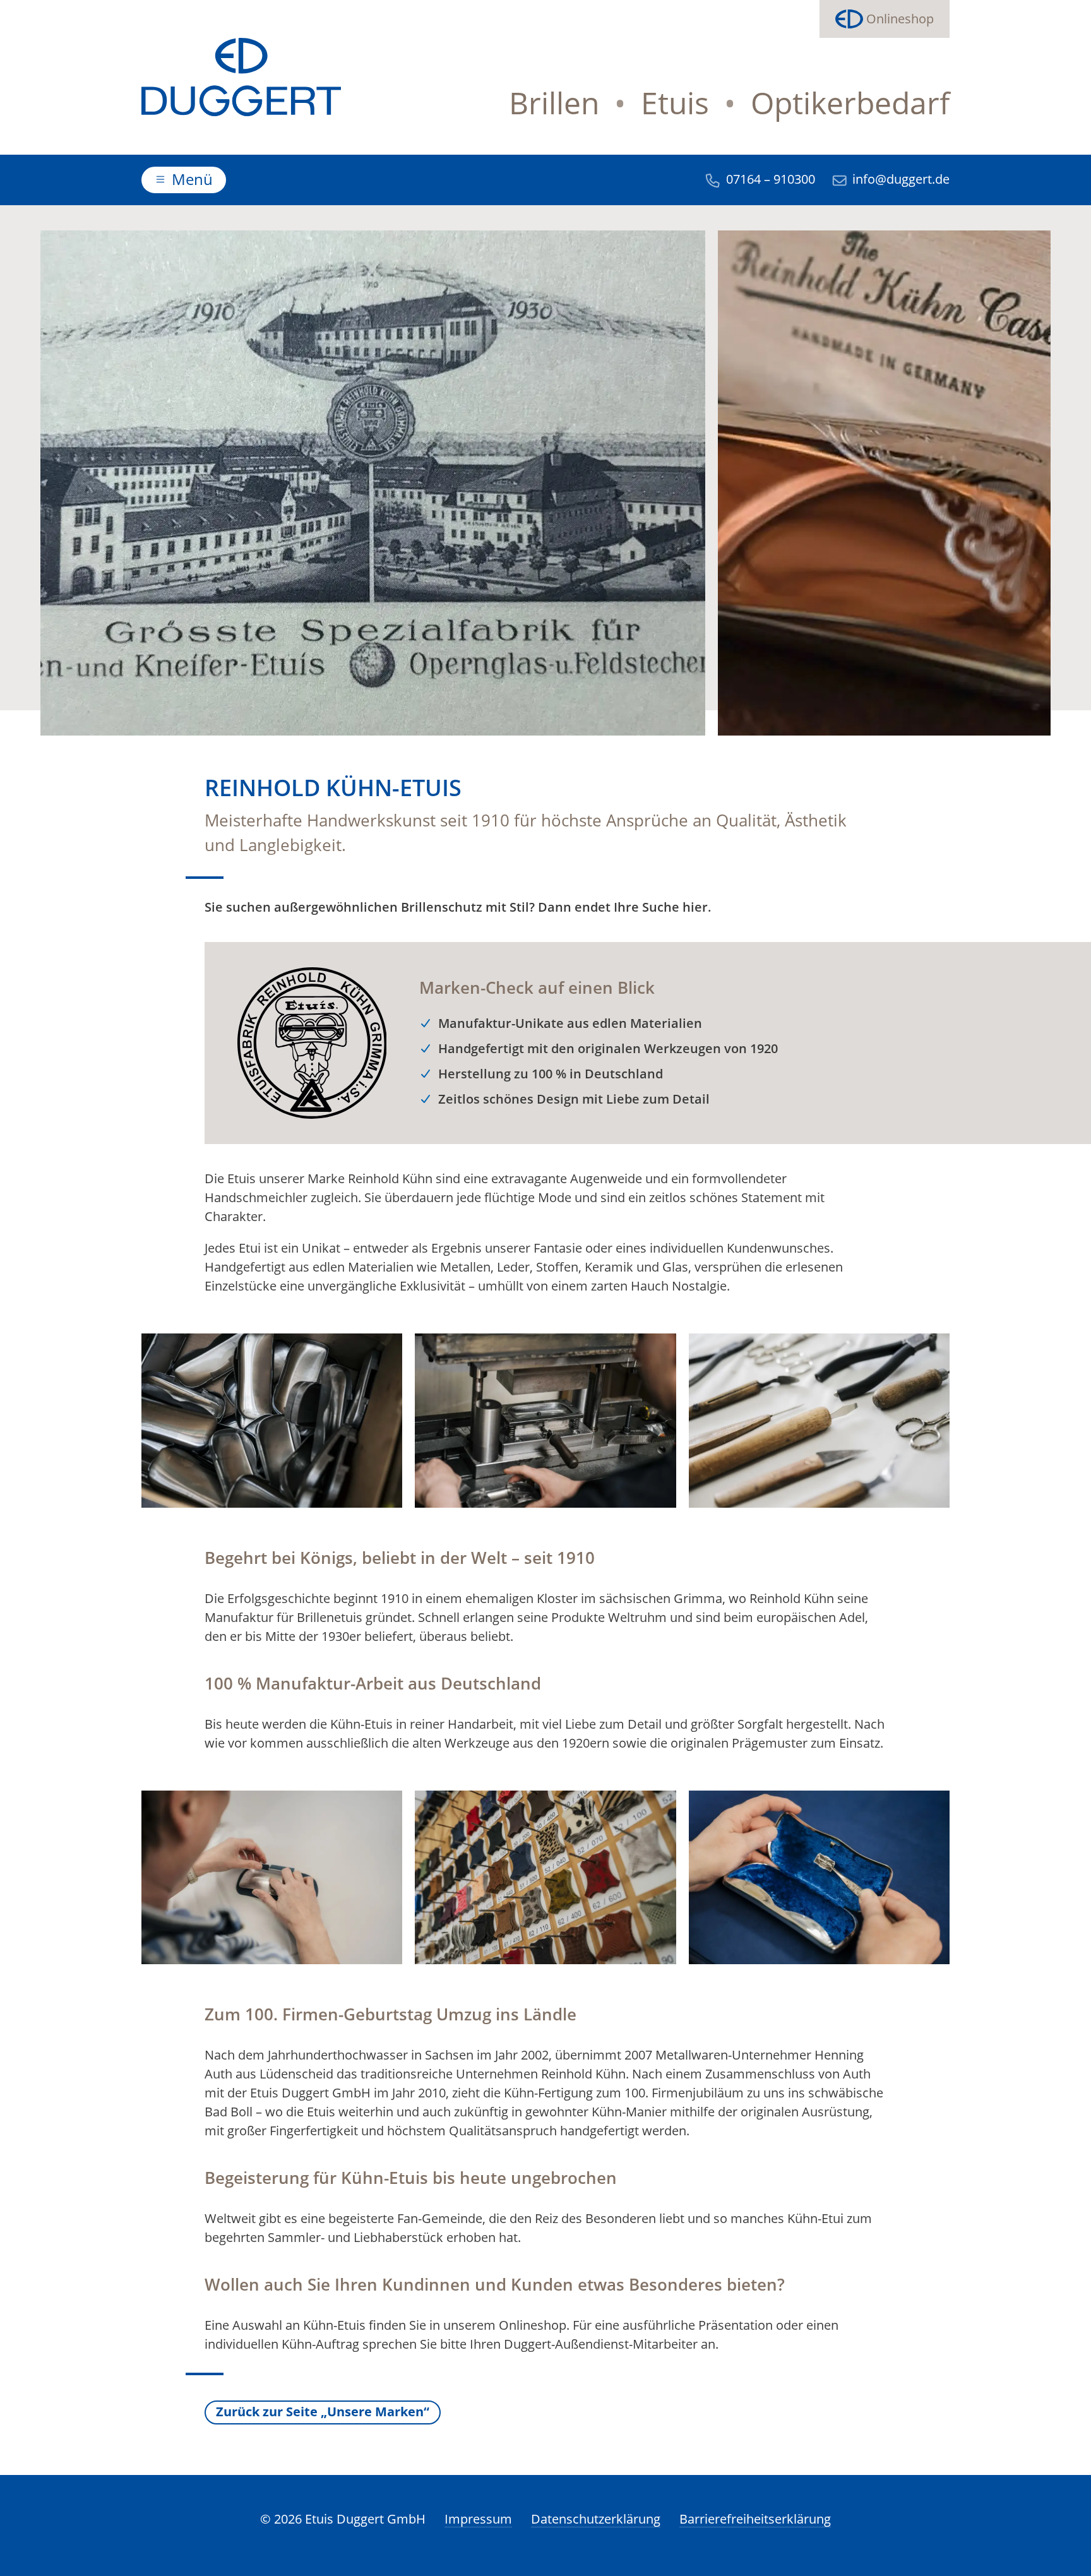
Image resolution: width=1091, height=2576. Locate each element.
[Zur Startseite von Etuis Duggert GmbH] (241, 77)
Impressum (478, 2519)
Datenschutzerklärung (596, 2519)
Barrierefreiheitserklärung (755, 2519)
